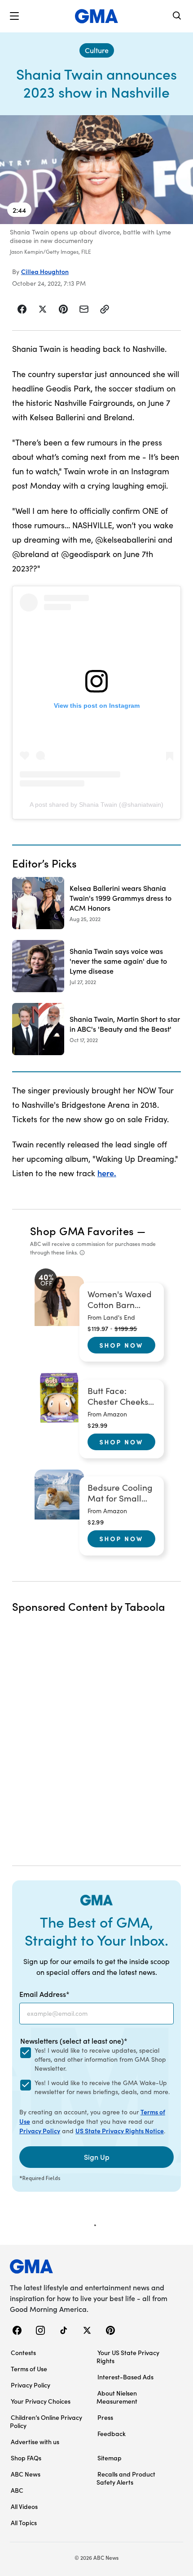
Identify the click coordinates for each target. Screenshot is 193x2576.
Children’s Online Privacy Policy (46, 2421)
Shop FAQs (26, 2458)
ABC (17, 2490)
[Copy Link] (105, 309)
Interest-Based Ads (125, 2377)
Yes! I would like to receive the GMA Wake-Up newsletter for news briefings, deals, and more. (102, 2087)
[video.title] (96, 170)
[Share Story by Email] (84, 309)
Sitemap (110, 2458)
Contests (23, 2352)
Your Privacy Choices (41, 2401)
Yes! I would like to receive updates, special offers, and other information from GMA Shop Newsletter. (100, 2059)
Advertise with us (35, 2441)
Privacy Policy (40, 2131)
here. (107, 1173)
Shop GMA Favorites (82, 1230)
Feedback (112, 2433)
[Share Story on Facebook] (22, 309)
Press (105, 2417)
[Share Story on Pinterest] (63, 309)
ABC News (26, 2474)
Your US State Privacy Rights (128, 2356)
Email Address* (44, 1994)
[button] (14, 16)
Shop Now (121, 1345)
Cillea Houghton (45, 271)
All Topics (24, 2522)
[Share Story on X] (43, 309)
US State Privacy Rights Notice (120, 2131)
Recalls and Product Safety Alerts (126, 2478)
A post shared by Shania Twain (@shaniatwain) (96, 805)
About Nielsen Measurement (117, 2397)
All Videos (24, 2506)
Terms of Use (29, 2369)
